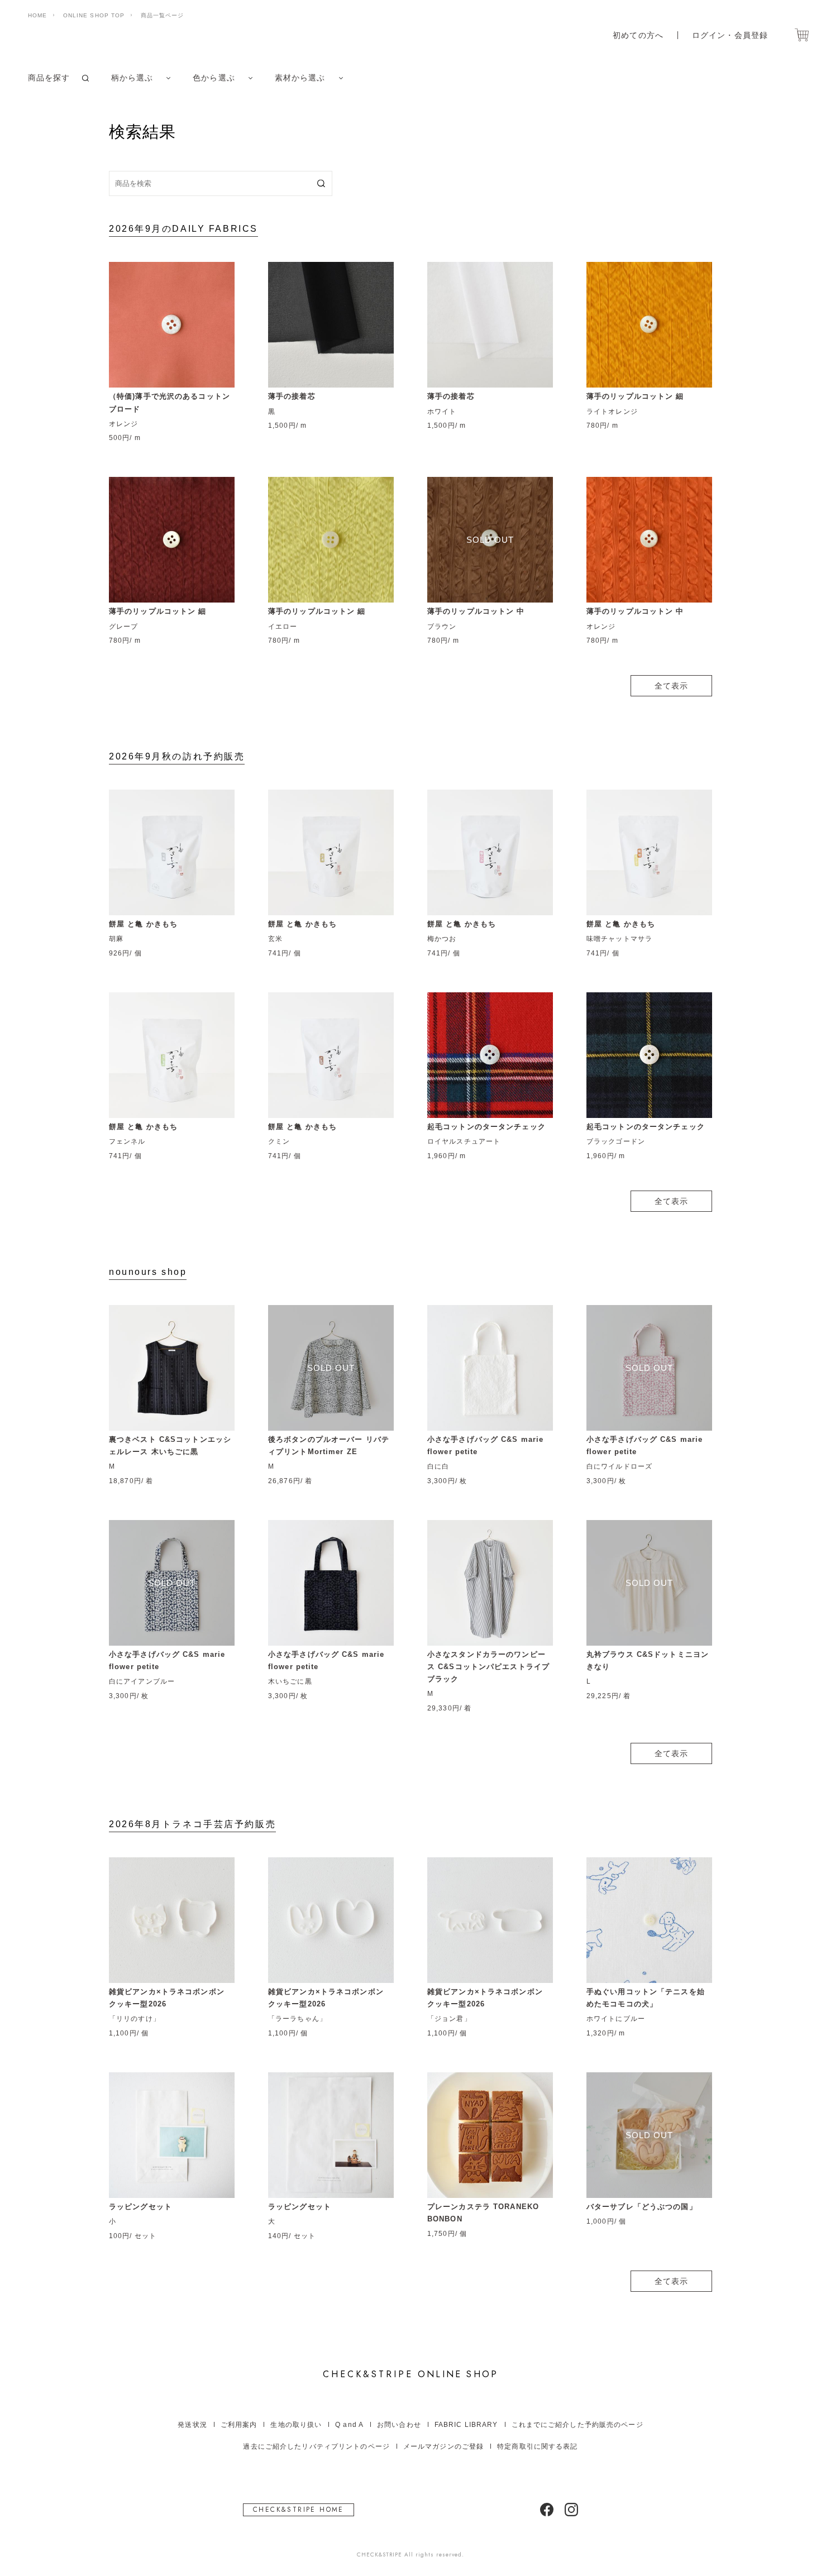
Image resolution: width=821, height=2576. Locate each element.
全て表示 (671, 686)
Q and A (349, 2425)
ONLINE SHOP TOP (94, 15)
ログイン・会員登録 (730, 35)
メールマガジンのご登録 (443, 2446)
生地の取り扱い (296, 2425)
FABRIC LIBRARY (466, 2425)
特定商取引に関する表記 (537, 2446)
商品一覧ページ (163, 15)
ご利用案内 (239, 2425)
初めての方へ (638, 35)
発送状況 (192, 2425)
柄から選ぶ (132, 78)
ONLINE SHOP (410, 2374)
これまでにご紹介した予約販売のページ (577, 2425)
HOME (37, 15)
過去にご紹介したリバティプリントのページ (316, 2446)
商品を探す (49, 78)
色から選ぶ (214, 78)
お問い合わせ (399, 2425)
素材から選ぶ (300, 78)
